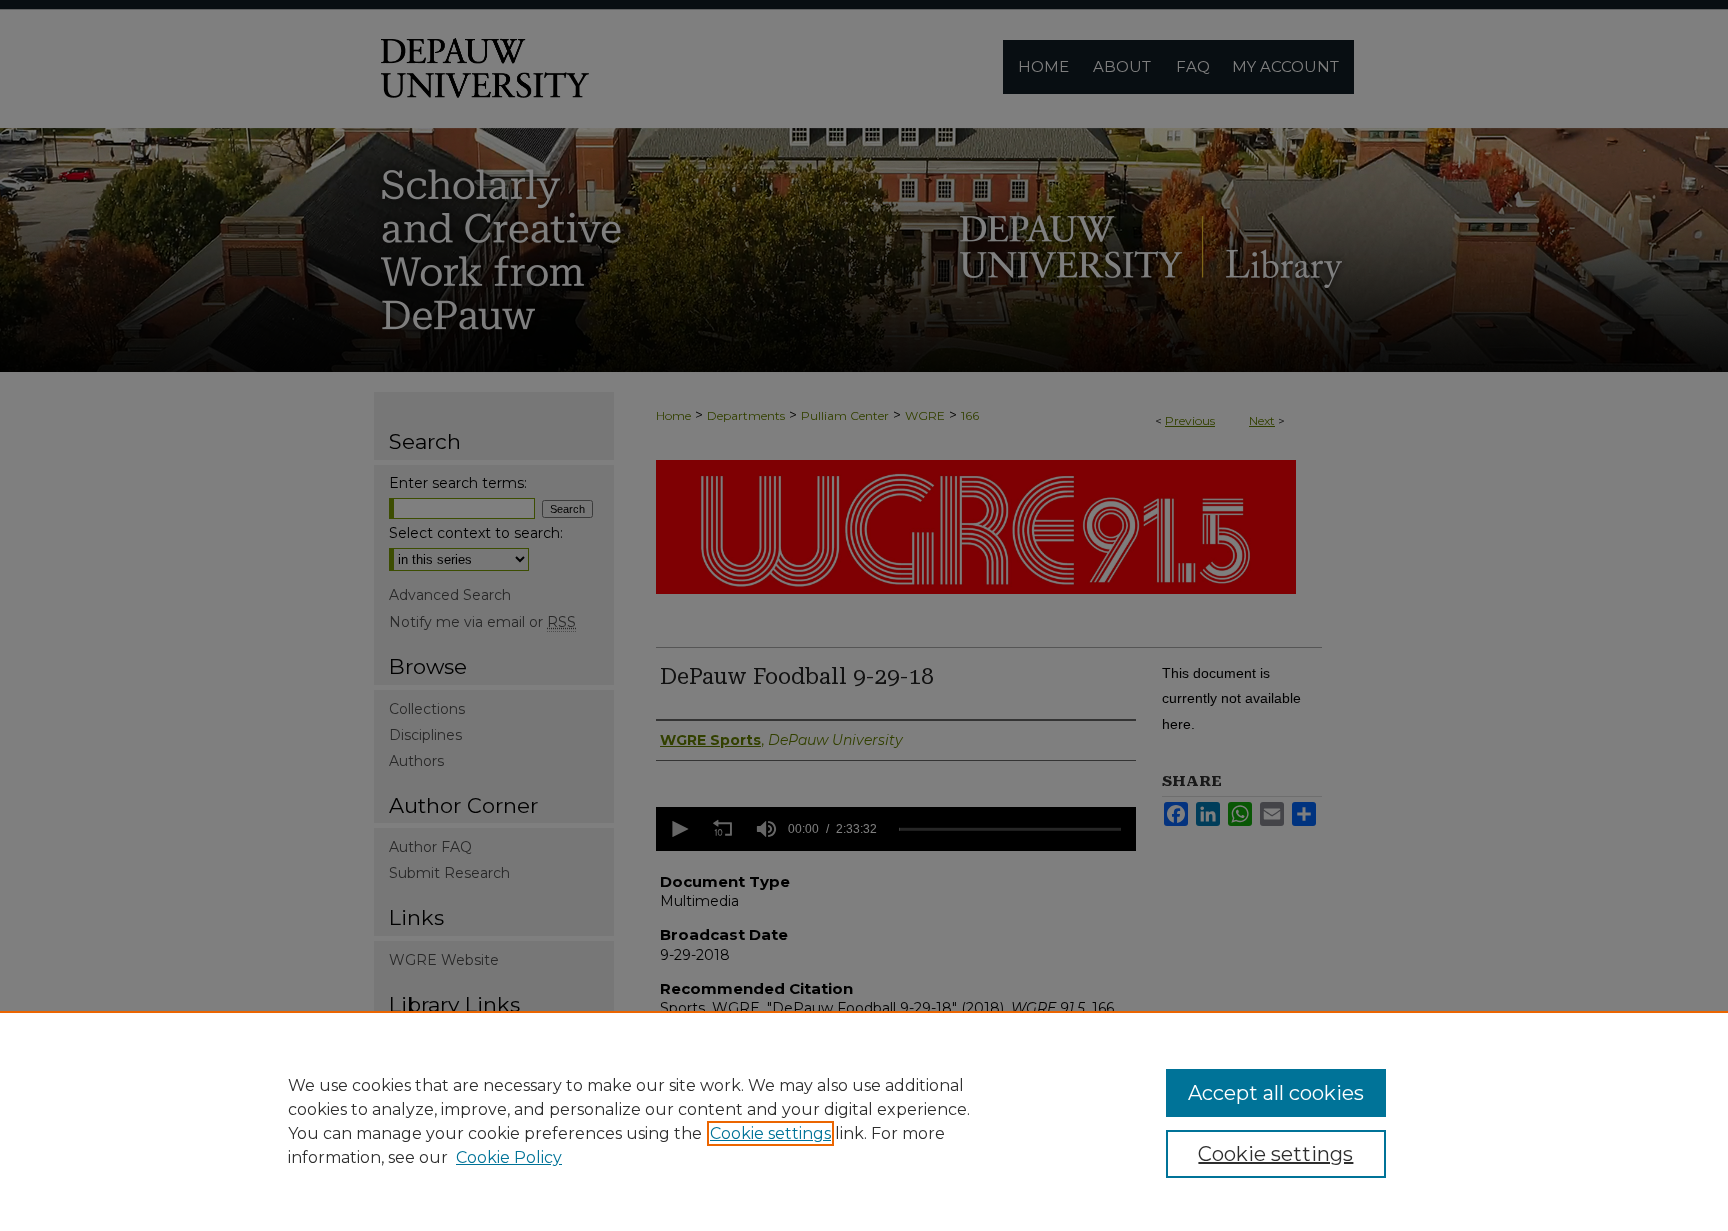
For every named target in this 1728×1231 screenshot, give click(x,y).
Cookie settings (770, 1133)
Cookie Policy (509, 1157)
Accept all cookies (1276, 1093)
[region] (864, 1121)
